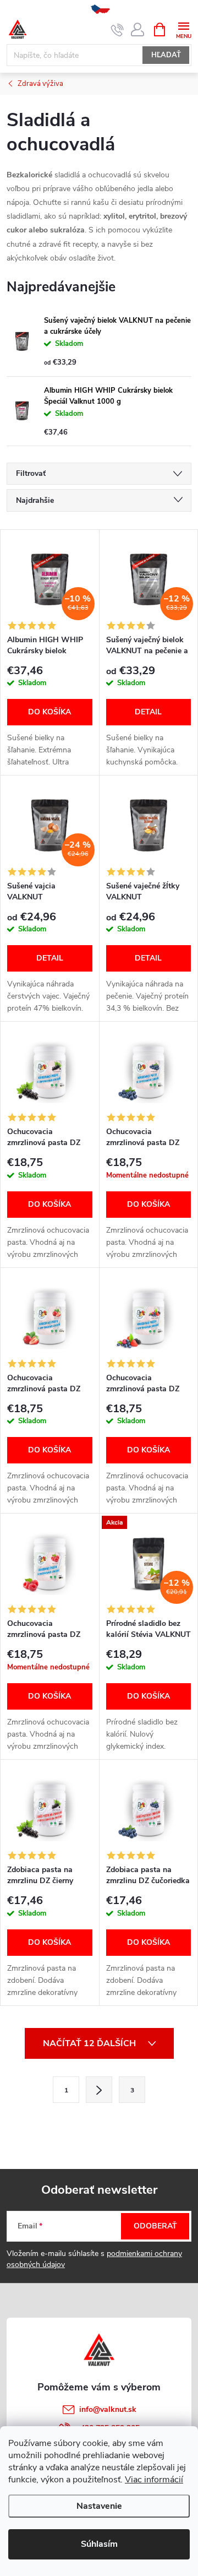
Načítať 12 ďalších (90, 2043)
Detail (148, 712)
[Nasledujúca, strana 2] (99, 2090)
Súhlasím (99, 2544)
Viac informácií (154, 2480)
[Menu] (183, 29)
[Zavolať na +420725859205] (117, 30)
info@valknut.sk (108, 2409)
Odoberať (155, 2226)
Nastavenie (99, 2506)
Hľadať (166, 55)
